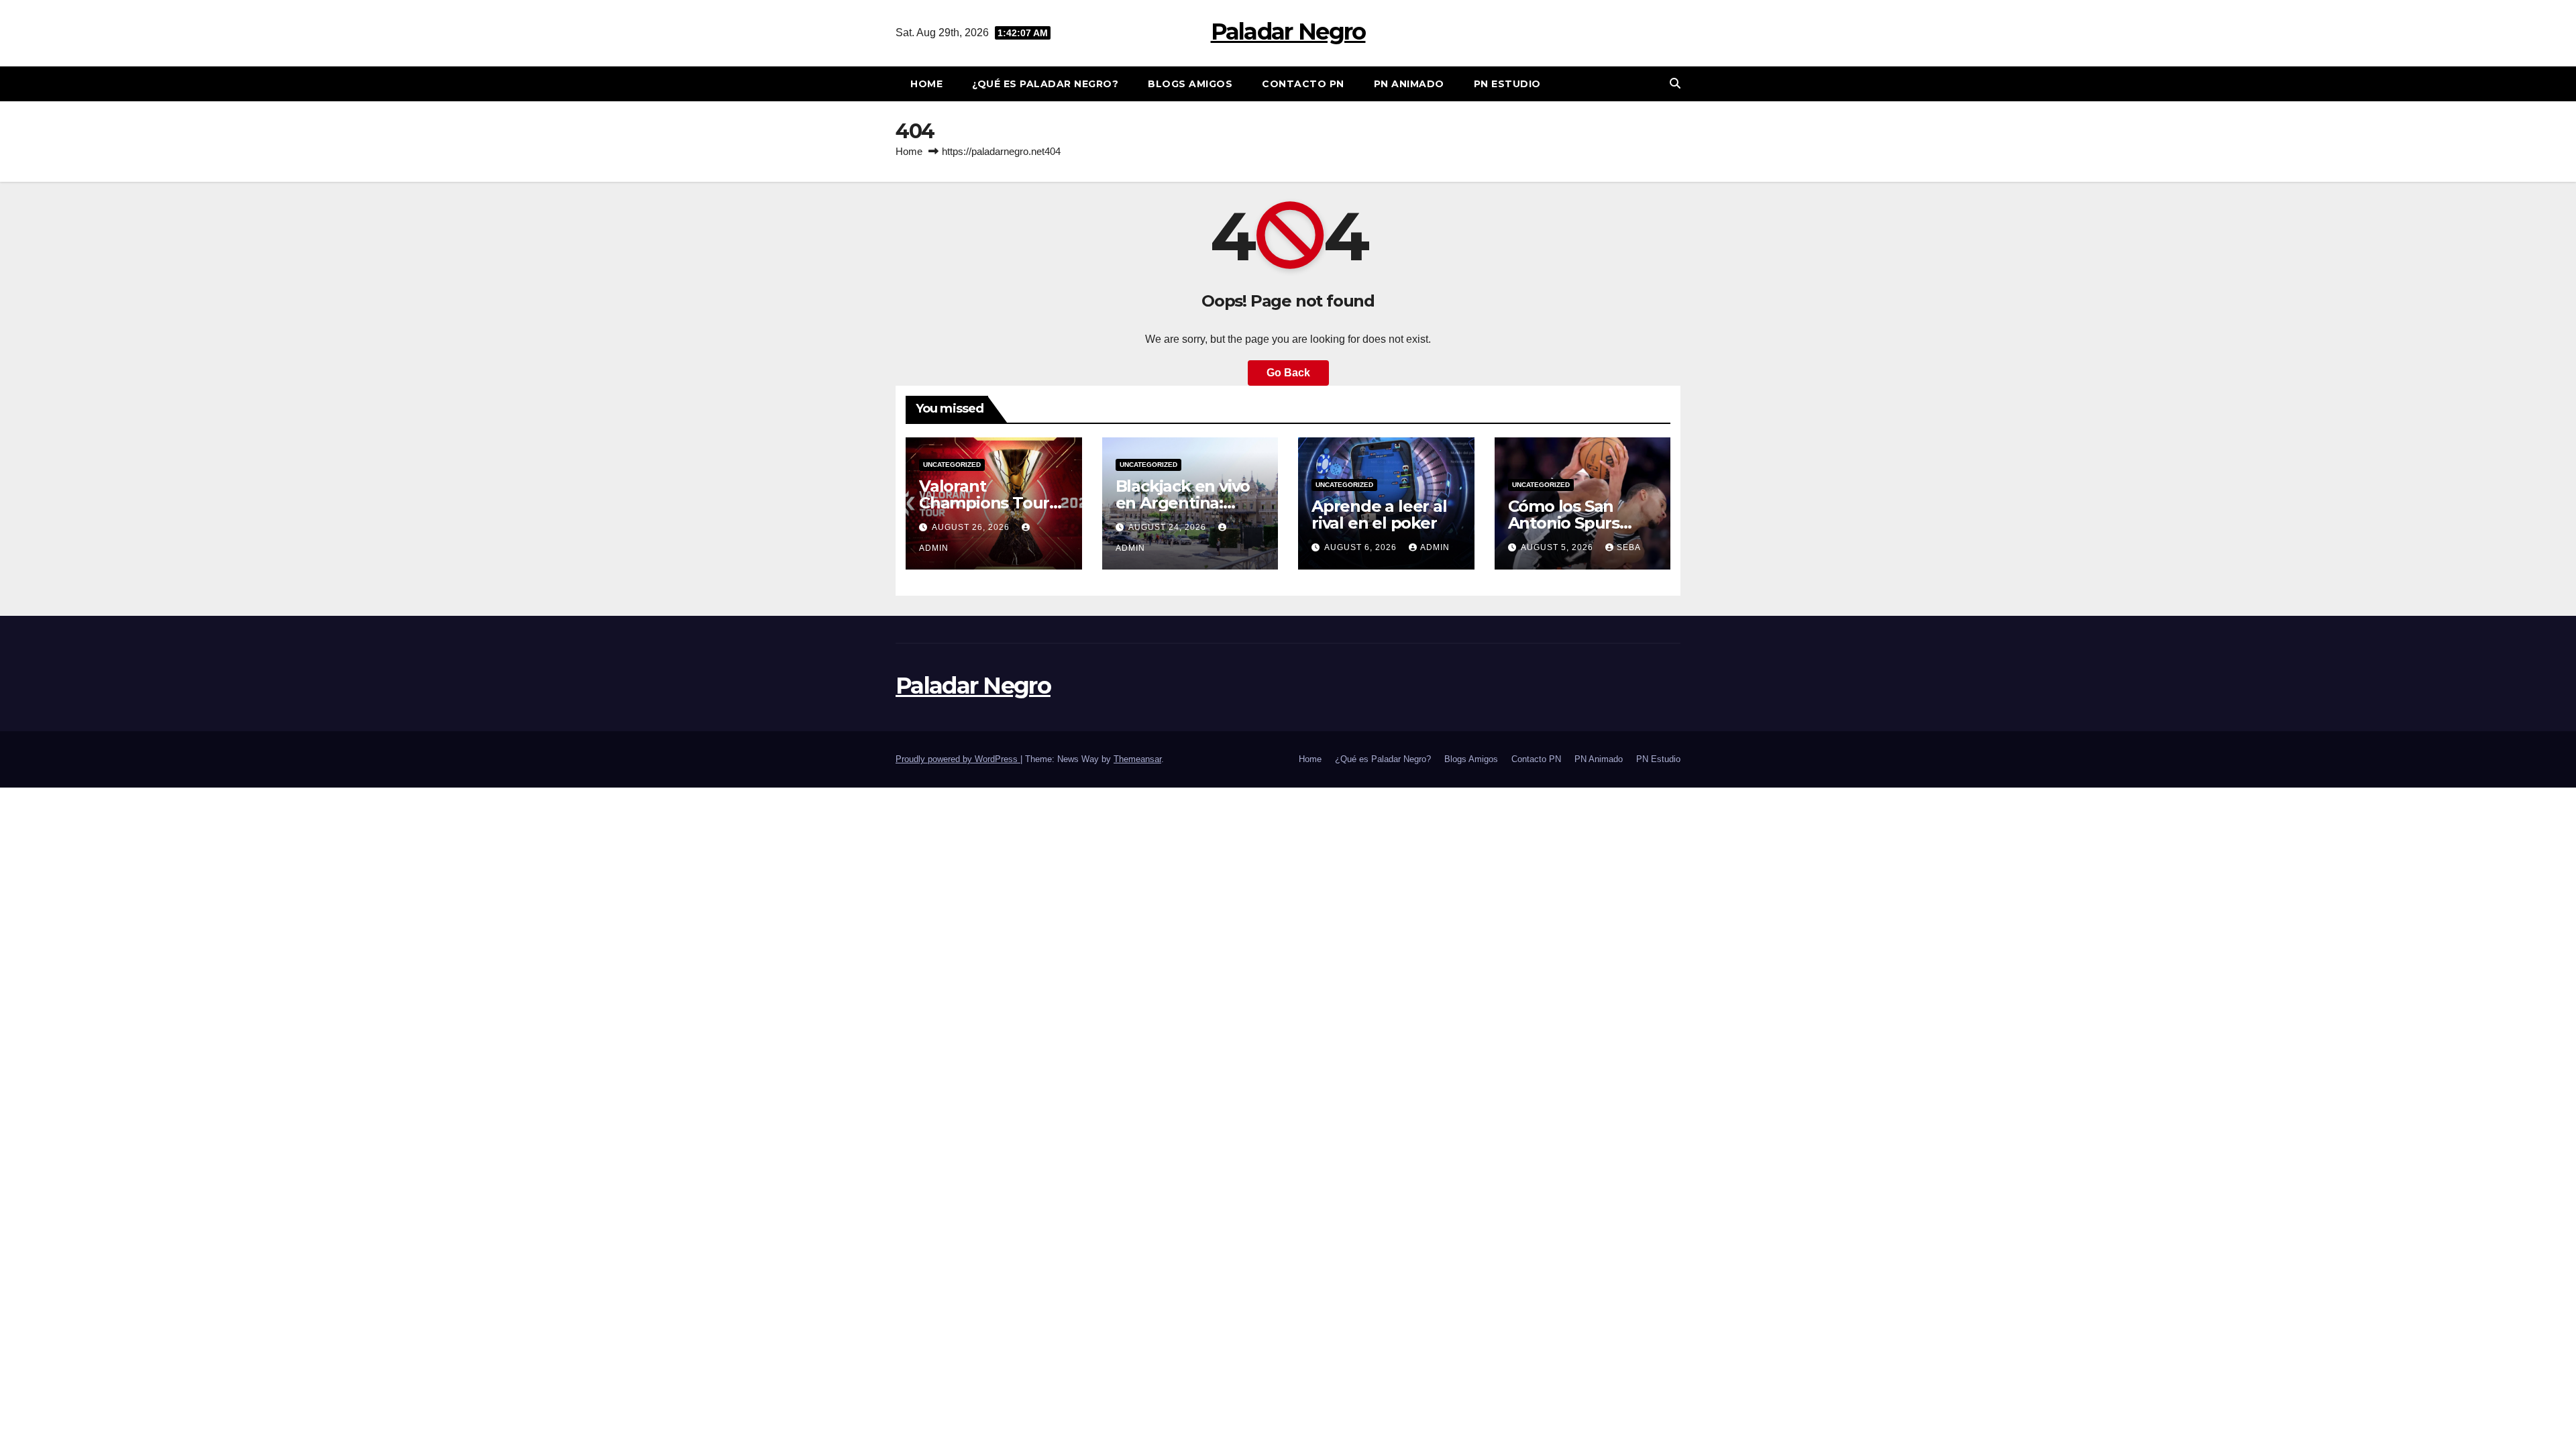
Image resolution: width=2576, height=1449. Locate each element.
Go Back (1288, 373)
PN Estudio (1507, 84)
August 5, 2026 (1558, 547)
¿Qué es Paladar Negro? (1045, 84)
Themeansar (1137, 759)
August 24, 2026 (1169, 527)
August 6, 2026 (1362, 547)
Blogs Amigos (1190, 84)
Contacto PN (1303, 84)
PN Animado (1409, 84)
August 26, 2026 (972, 527)
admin (1435, 547)
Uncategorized (952, 465)
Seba (1629, 547)
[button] (1675, 84)
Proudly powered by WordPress (958, 759)
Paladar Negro (1288, 32)
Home (926, 84)
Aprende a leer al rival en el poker (1379, 515)
